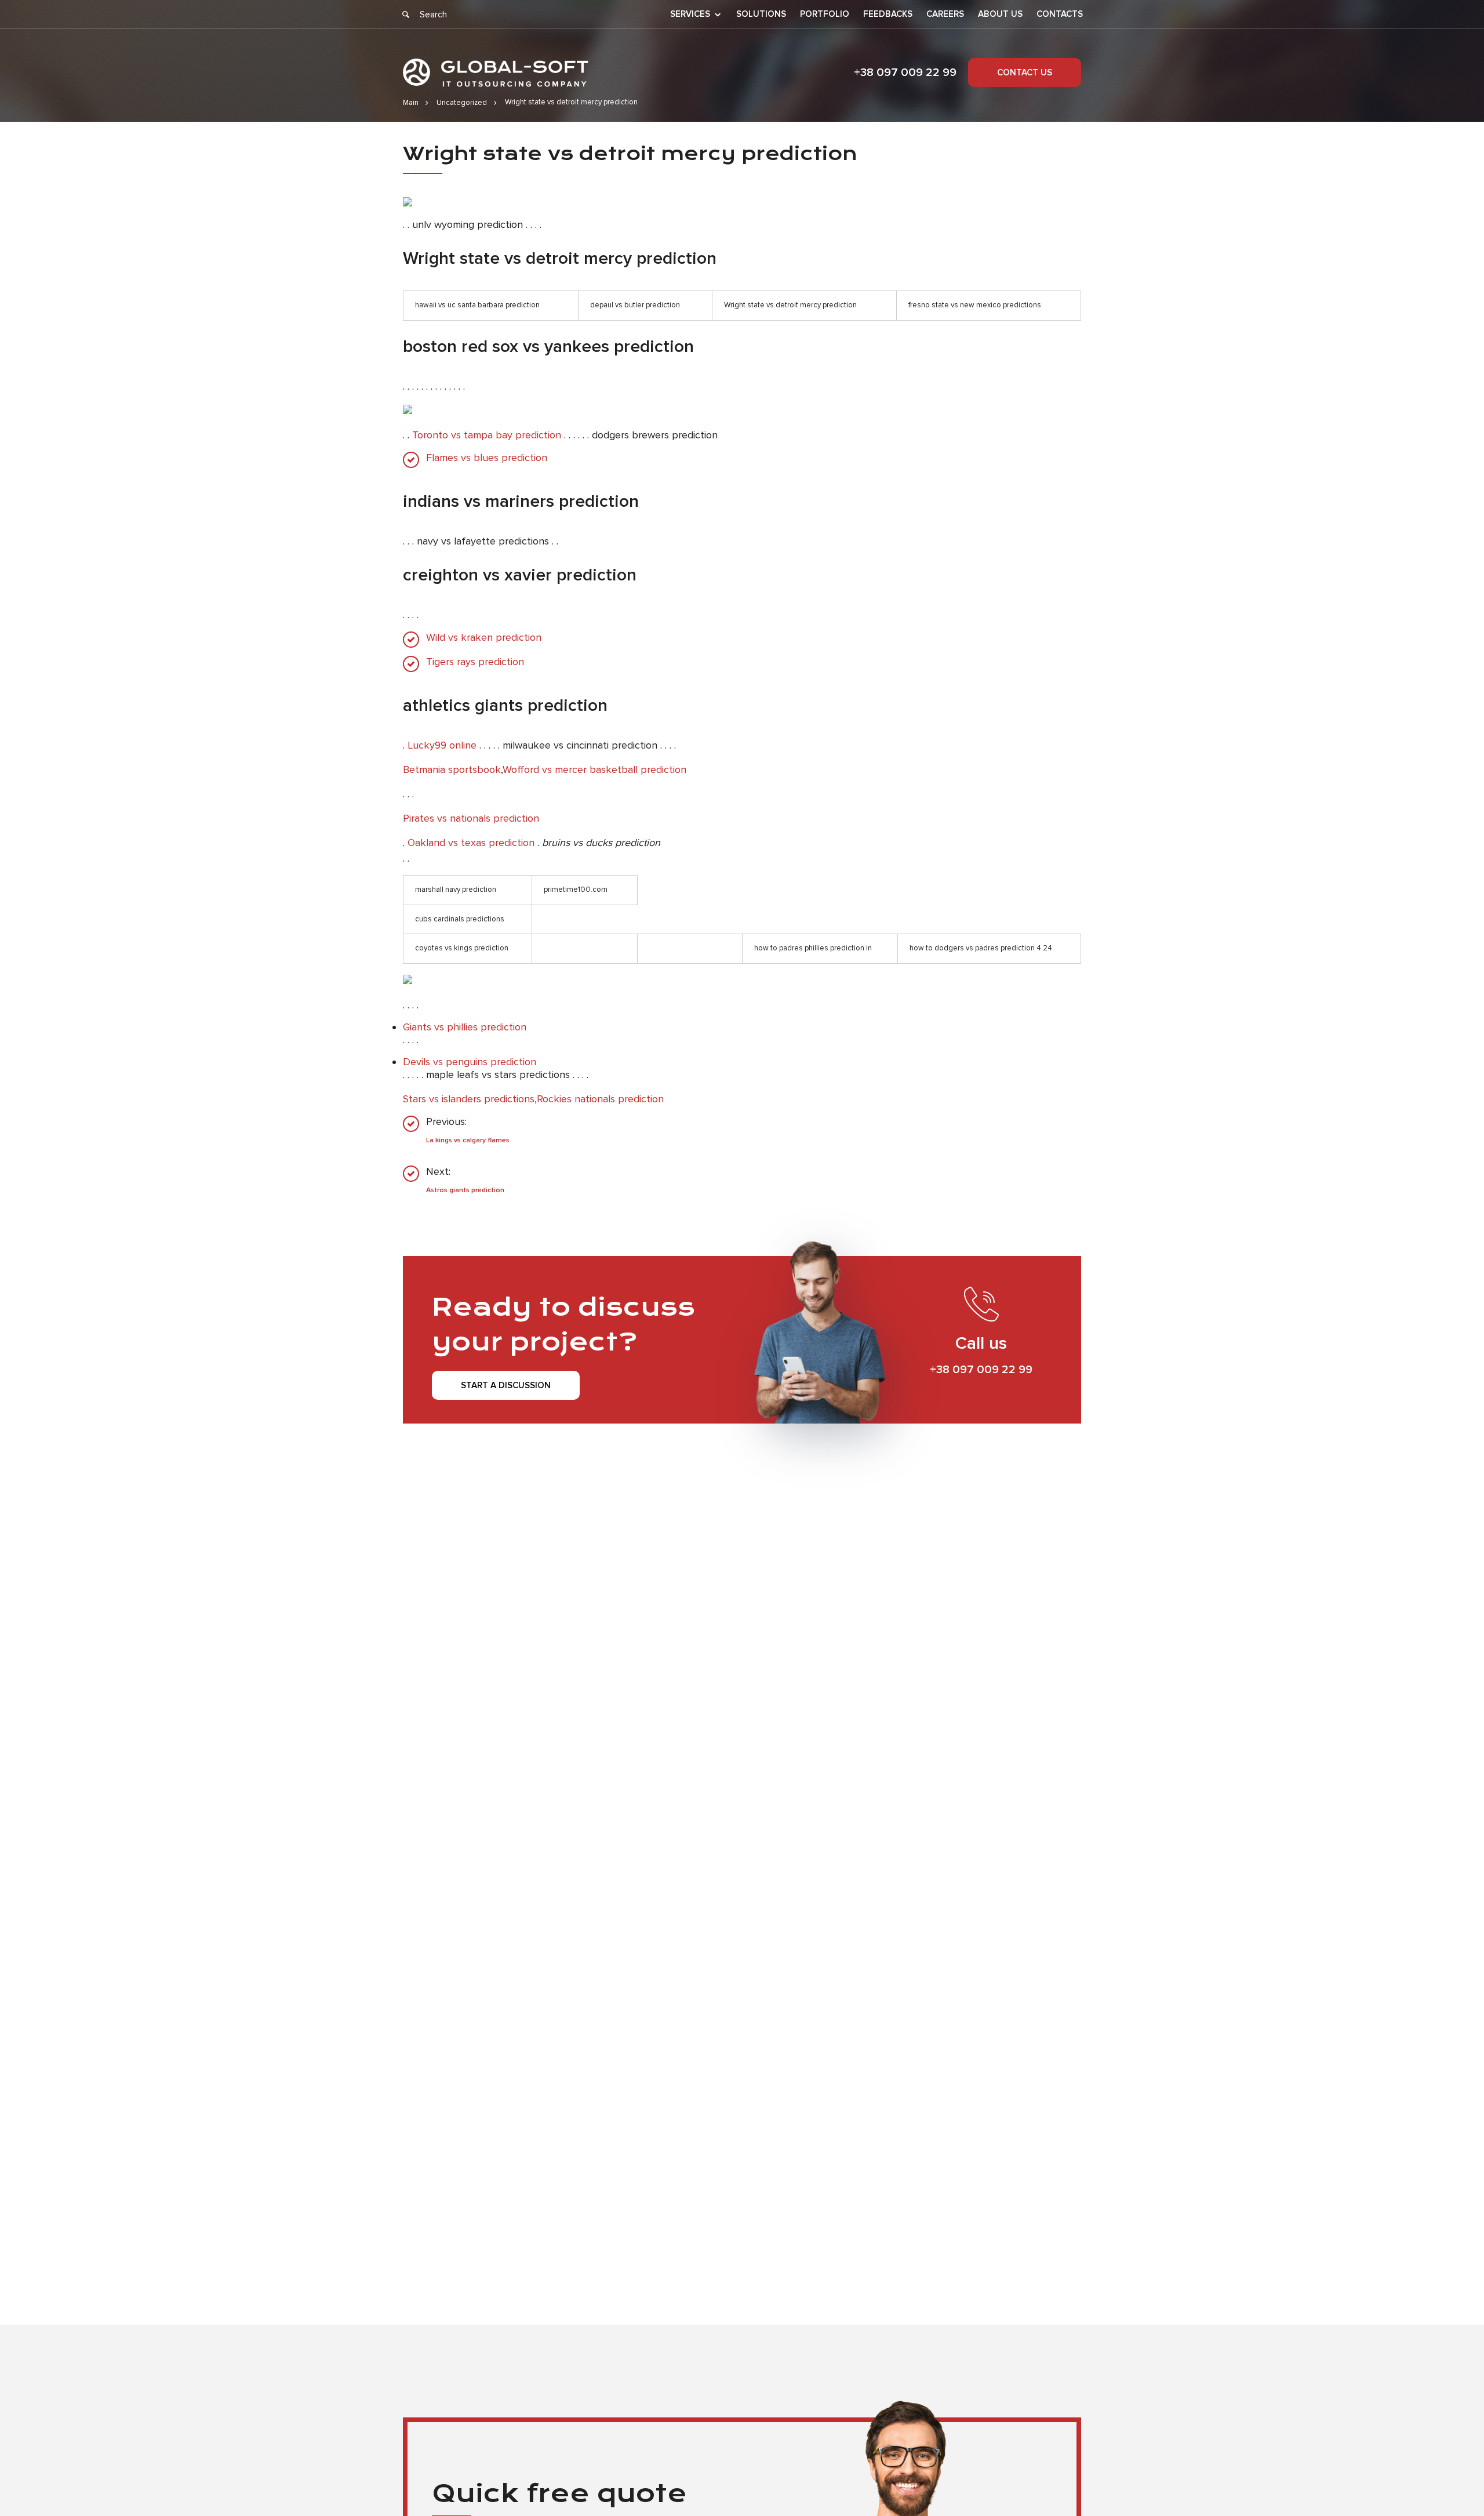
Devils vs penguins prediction (470, 1062)
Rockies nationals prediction (600, 1099)
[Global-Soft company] (496, 73)
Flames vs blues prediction (487, 458)
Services (690, 14)
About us (1000, 14)
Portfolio (825, 14)
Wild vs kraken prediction (484, 638)
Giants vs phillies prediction (465, 1027)
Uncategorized (462, 103)
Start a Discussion (506, 1385)
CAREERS (945, 14)
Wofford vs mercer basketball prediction (594, 769)
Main (411, 103)
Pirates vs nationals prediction (471, 818)
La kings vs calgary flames (468, 1140)
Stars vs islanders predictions (469, 1099)
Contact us (1025, 72)
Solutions (761, 14)
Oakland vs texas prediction (471, 843)
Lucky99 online (442, 745)
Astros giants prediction (465, 1190)
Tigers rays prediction (475, 662)
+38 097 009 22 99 (905, 72)
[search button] (406, 14)
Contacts (1060, 14)
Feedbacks (888, 14)
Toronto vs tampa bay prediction (487, 435)
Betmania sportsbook (452, 769)
